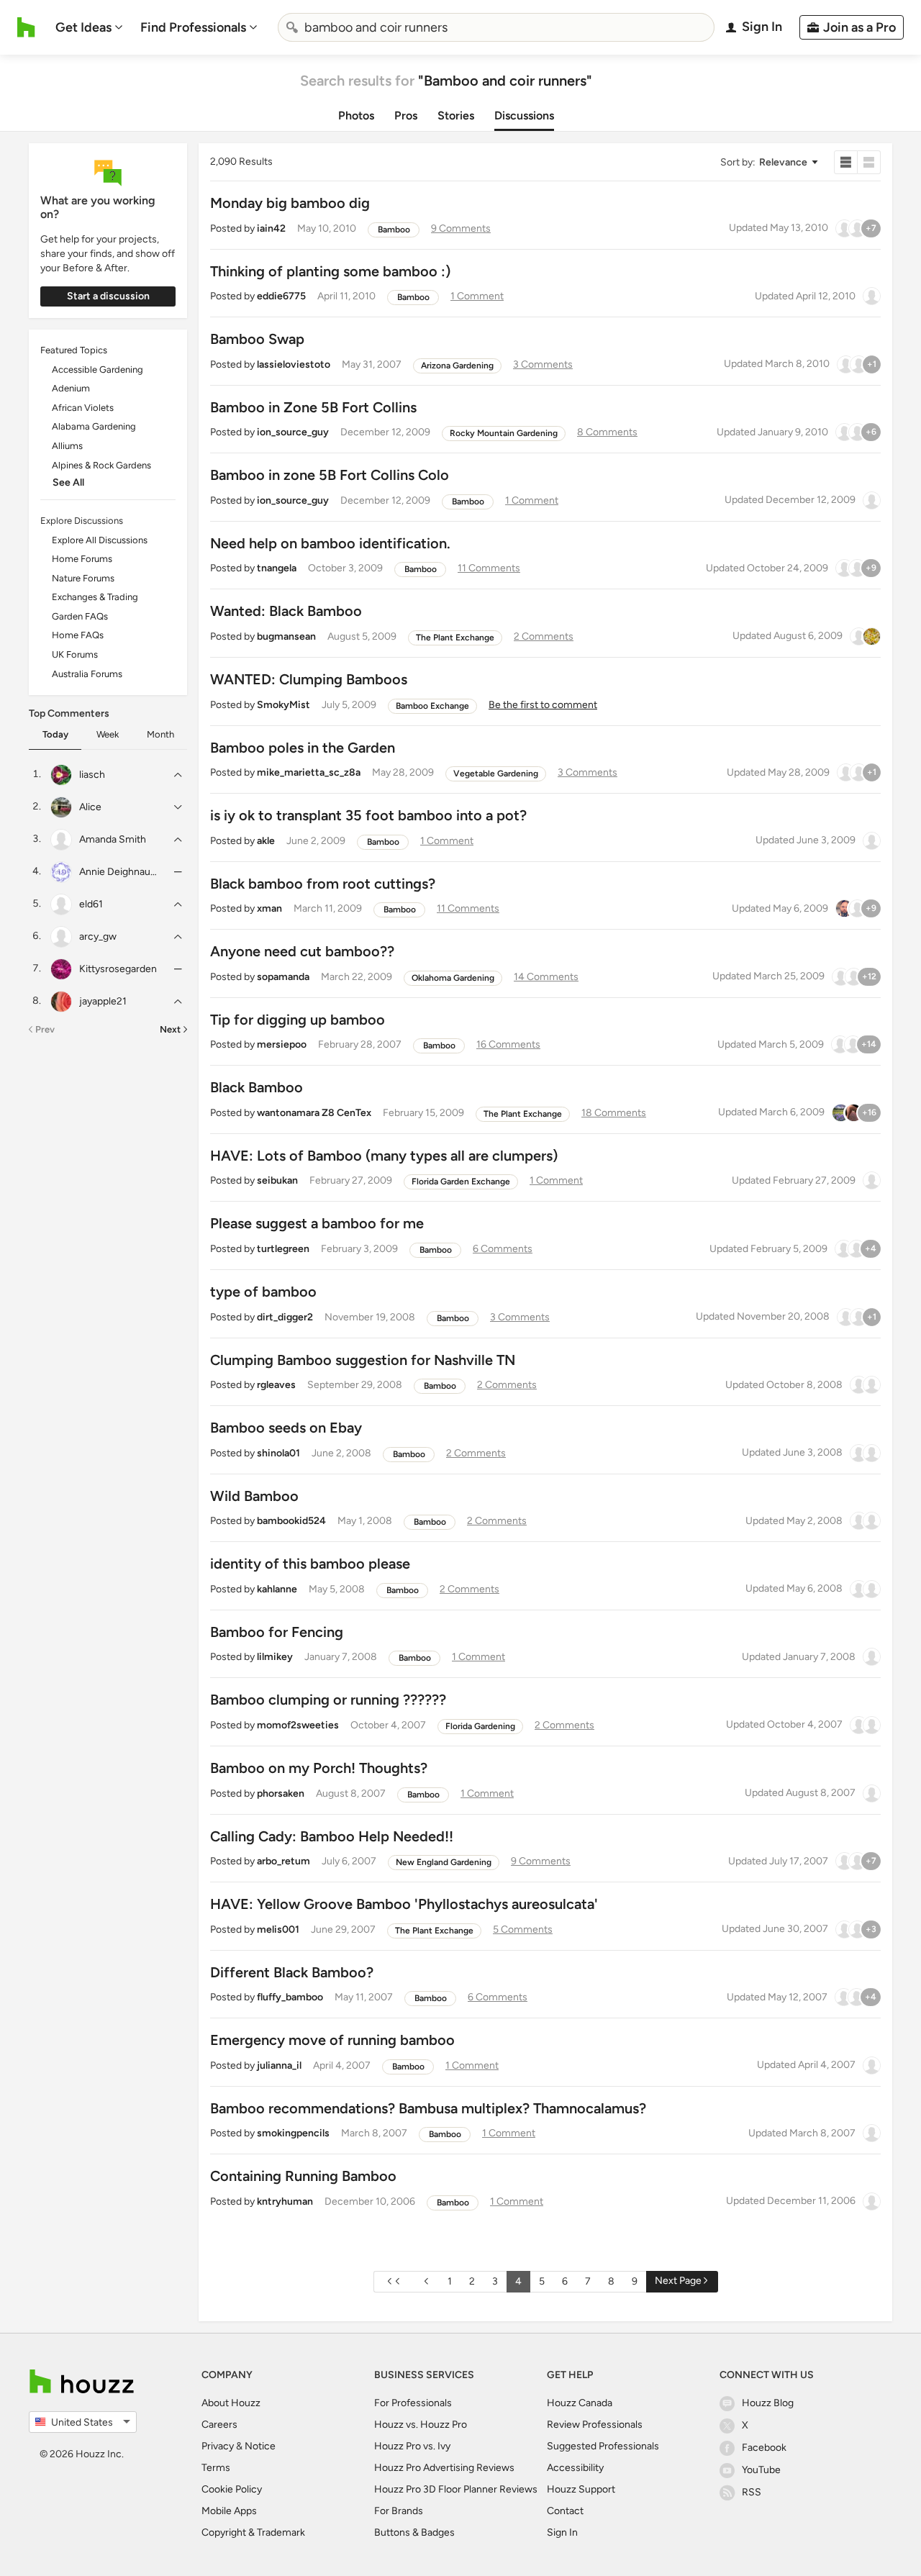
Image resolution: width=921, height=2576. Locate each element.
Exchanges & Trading (95, 597)
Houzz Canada (580, 2403)
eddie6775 (281, 296)
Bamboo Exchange (432, 706)
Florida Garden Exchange (461, 1182)
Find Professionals (193, 27)
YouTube (761, 2470)
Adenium (71, 388)
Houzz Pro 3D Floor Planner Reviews (456, 2489)
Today (55, 734)
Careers (219, 2425)
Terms (216, 2468)
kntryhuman (285, 2201)
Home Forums (82, 559)
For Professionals (413, 2403)
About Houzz (231, 2403)
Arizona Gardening (457, 366)
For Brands (399, 2511)
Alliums (67, 446)
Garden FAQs (80, 616)
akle (266, 841)
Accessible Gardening (97, 369)
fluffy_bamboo (290, 1997)
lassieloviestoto (294, 364)
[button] (768, 162)
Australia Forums (87, 674)
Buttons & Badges (414, 2532)
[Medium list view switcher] (869, 162)
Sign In (562, 2532)
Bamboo (394, 230)
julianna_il (279, 2065)
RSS (752, 2492)
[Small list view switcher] (846, 162)
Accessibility (575, 2468)
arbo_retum (283, 1861)
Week (108, 734)
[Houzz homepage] (26, 27)
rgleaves (276, 1385)
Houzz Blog (768, 2403)
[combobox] (496, 27)
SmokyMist (283, 705)
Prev (45, 1029)
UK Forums (75, 654)
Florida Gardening (480, 1726)
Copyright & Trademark (253, 2532)
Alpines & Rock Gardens (101, 465)
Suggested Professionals (603, 2446)
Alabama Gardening (94, 426)
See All (68, 482)
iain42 (271, 228)
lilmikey (275, 1657)
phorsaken (281, 1793)
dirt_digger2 (285, 1317)
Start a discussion (108, 296)
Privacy (218, 2446)
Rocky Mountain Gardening (504, 433)
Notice (260, 2446)
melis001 (278, 1929)
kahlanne (277, 1589)
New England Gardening (444, 1862)
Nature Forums (83, 578)
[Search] (292, 27)
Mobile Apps (229, 2511)
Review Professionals (595, 2425)
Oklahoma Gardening (453, 978)
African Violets (83, 408)
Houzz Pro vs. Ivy (412, 2446)
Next (170, 1029)
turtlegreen (283, 1249)
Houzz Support (581, 2489)
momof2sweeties (298, 1725)
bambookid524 (291, 1521)
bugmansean (286, 636)
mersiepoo (282, 1044)
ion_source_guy (293, 432)
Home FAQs (78, 635)
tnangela (277, 568)
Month (160, 734)
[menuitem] (89, 27)
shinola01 (278, 1453)
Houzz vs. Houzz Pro (421, 2425)
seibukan (277, 1180)
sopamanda (283, 977)
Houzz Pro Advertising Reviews (444, 2468)
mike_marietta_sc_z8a (309, 772)
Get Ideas (83, 27)
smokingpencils (293, 2133)
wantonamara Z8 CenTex (314, 1113)
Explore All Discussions (100, 540)
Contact (565, 2511)
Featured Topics (74, 350)
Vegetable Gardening (496, 774)
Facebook (764, 2448)
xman (269, 908)
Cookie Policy (232, 2489)
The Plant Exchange (455, 638)
